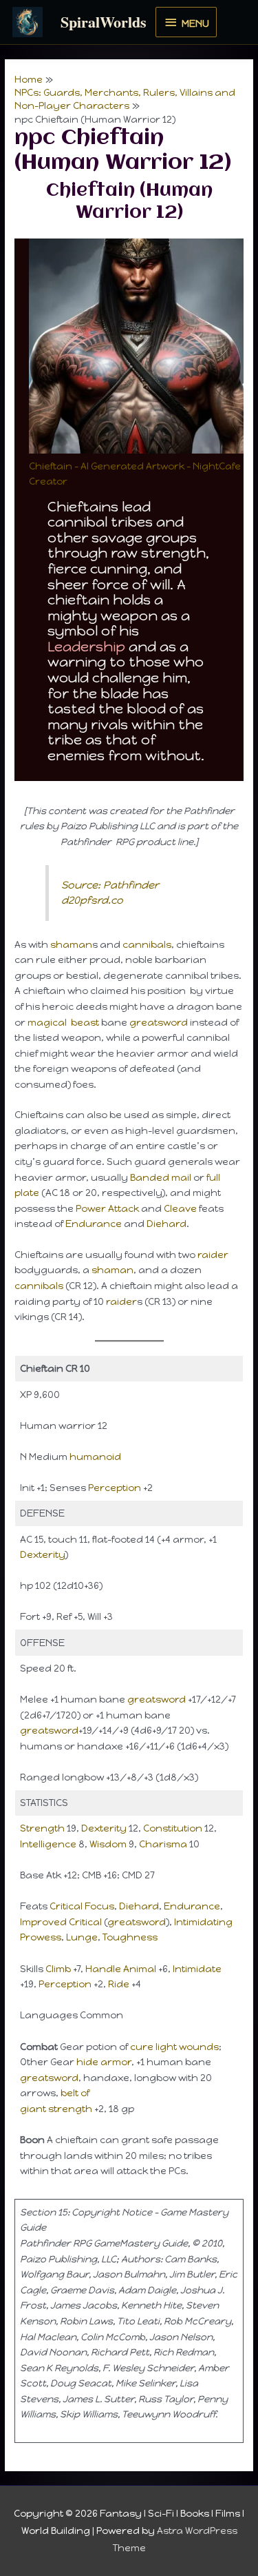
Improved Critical (61, 1922)
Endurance (94, 1224)
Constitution (173, 1828)
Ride (120, 1984)
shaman (71, 944)
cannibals (147, 944)
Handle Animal (121, 1969)
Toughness (130, 1937)
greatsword (159, 1022)
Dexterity (42, 1554)
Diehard (166, 1224)
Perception (115, 1488)
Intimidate (197, 1969)
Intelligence (48, 1844)
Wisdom (108, 1844)
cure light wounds (174, 2047)
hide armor (104, 2062)
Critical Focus (82, 1906)
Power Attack (107, 1208)
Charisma (163, 1844)
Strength (42, 1828)
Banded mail (161, 1177)
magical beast (63, 1022)
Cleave (180, 1208)
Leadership (86, 647)
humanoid (95, 1457)
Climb (58, 1969)
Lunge (82, 1937)
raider (213, 1255)
